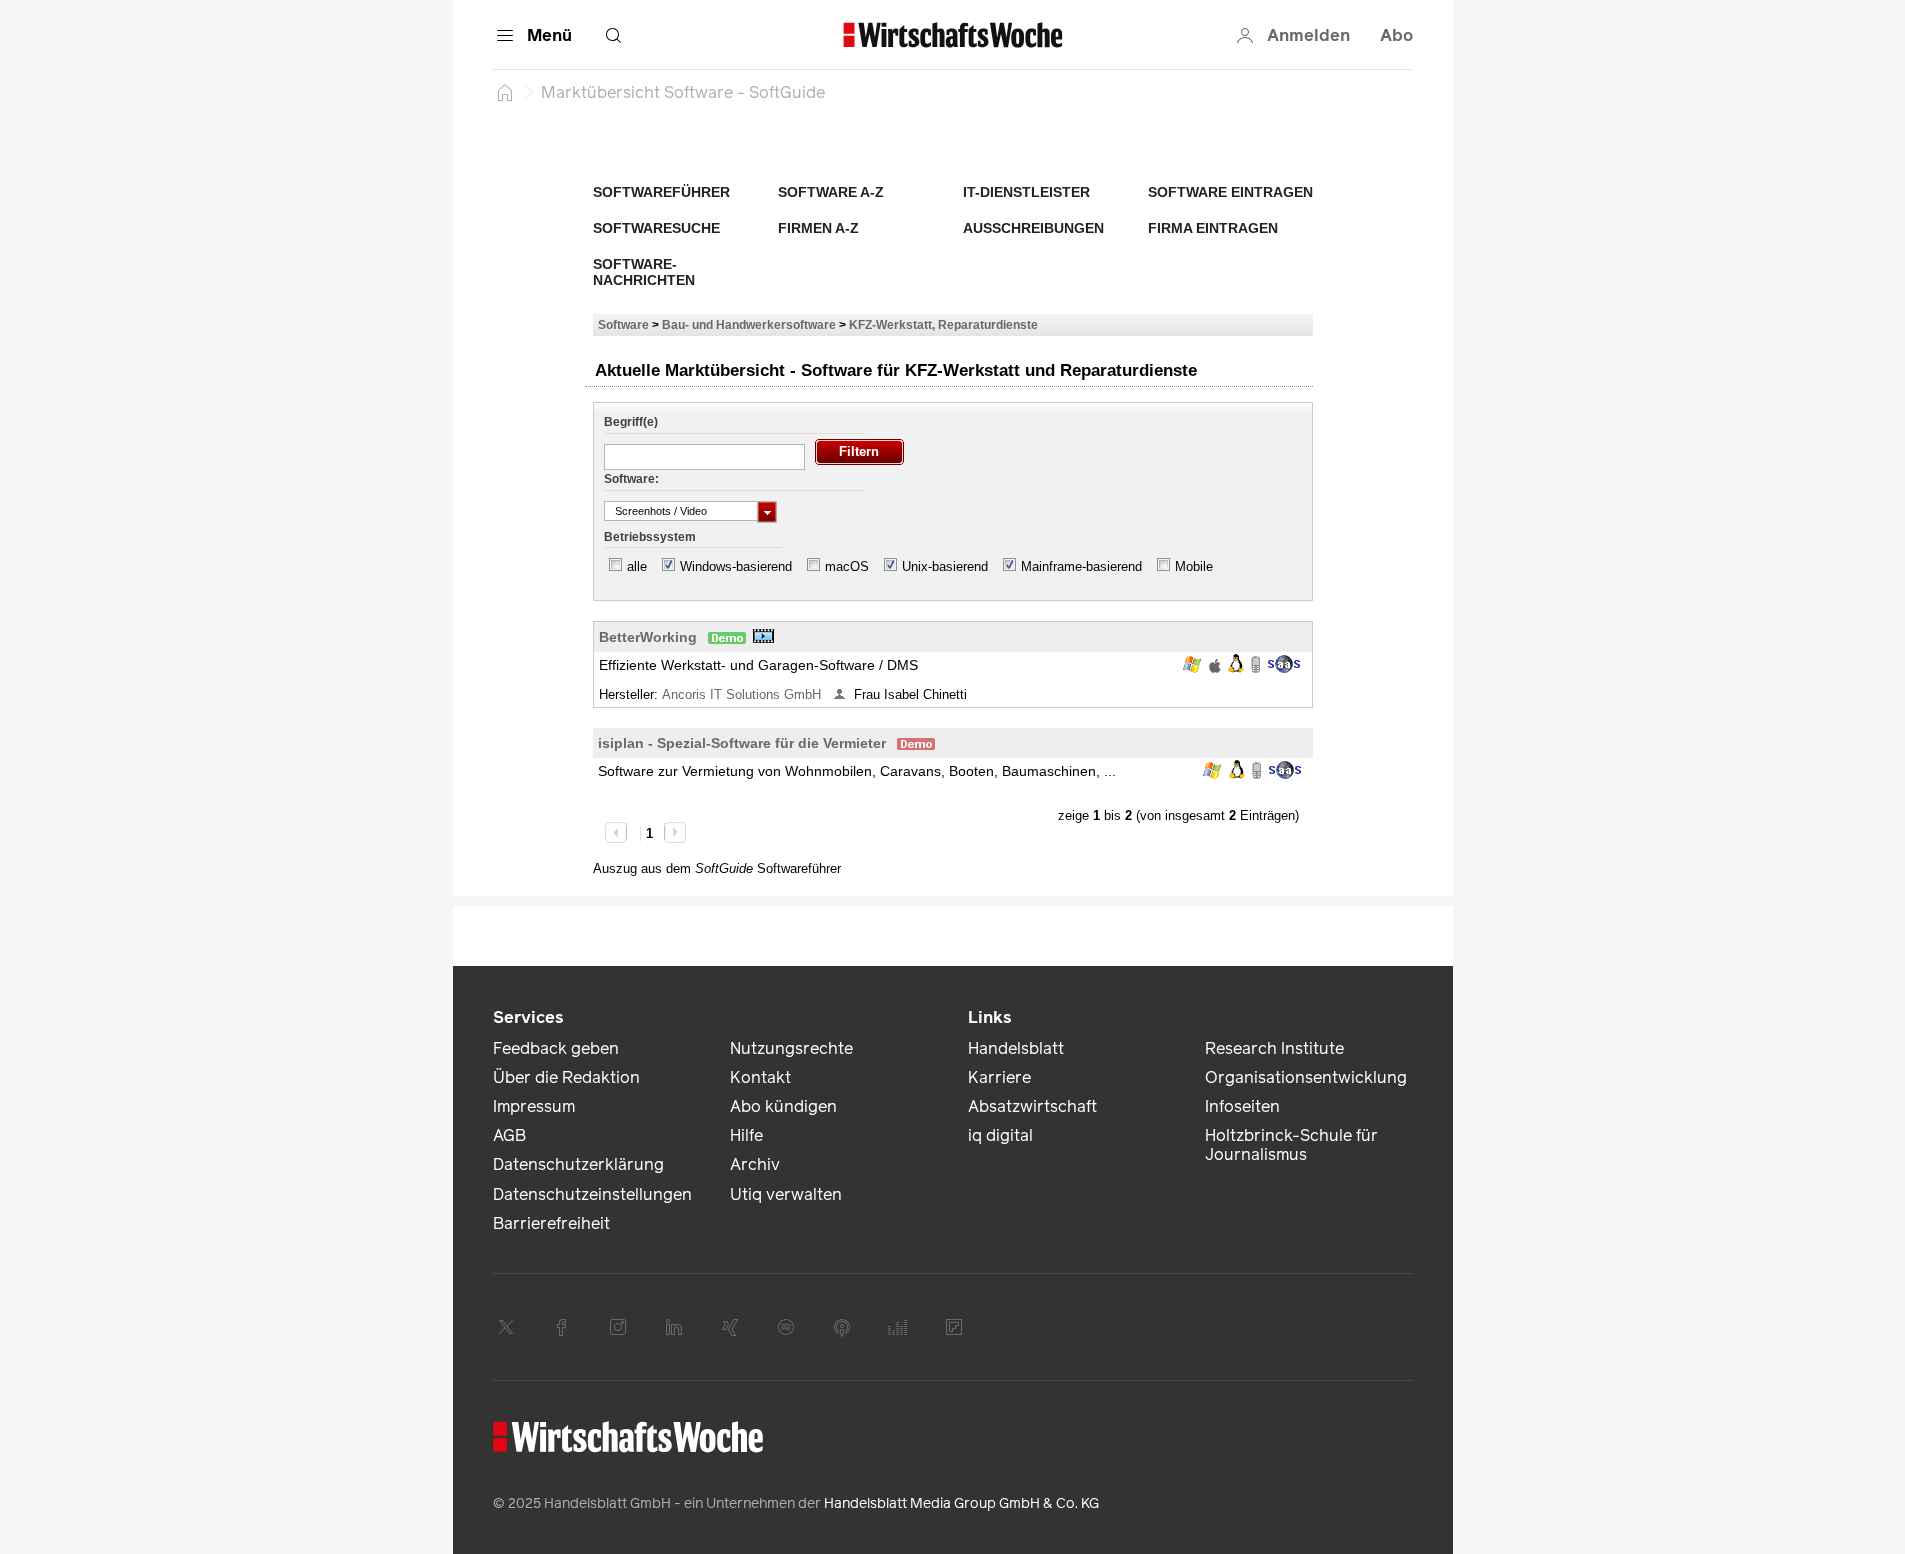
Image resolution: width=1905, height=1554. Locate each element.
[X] (506, 1327)
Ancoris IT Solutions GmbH (743, 694)
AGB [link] (509, 1135)
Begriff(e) (631, 422)
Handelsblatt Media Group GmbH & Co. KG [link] (961, 1503)
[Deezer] (898, 1327)
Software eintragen (1230, 192)
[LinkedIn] (674, 1327)
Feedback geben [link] (556, 1048)
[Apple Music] (842, 1327)
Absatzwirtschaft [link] (1032, 1106)
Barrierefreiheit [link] (551, 1223)
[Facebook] (562, 1327)
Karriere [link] (999, 1077)
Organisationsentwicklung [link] (1306, 1077)
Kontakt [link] (760, 1077)
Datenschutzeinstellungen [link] (592, 1194)
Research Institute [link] (1274, 1048)
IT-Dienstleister (1026, 192)
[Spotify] (786, 1327)
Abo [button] (1396, 35)
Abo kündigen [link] (783, 1106)
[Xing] (730, 1327)
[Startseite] (505, 92)
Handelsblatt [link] (1016, 1048)
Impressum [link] (534, 1106)
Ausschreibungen (1033, 228)
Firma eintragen (1213, 228)
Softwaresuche (656, 228)
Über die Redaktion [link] (566, 1077)
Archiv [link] (755, 1164)
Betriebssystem (650, 537)
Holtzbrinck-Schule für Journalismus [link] (1291, 1145)
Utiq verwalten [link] (786, 1194)
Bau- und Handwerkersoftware (749, 324)
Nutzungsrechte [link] (791, 1048)
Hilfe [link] (746, 1135)
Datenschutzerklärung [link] (578, 1164)
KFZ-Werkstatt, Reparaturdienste (943, 324)
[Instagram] (618, 1327)
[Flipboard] (954, 1327)
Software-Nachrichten (644, 272)
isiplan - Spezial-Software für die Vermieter (742, 743)
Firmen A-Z (818, 228)
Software (623, 324)
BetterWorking (648, 637)
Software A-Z (831, 192)
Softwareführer (661, 192)
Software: (631, 479)
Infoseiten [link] (1242, 1106)
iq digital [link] (1000, 1135)
